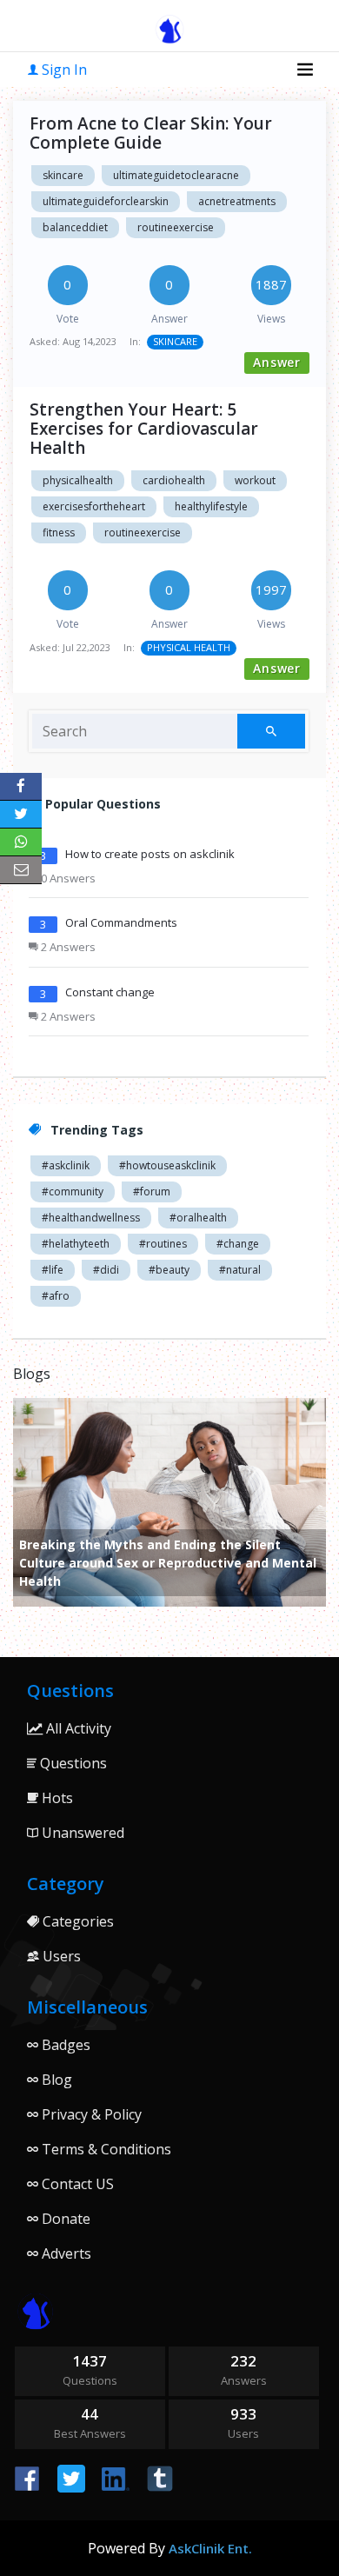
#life (53, 1270)
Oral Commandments (121, 922)
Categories (76, 1921)
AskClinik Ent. (210, 2548)
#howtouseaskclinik (167, 1165)
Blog (55, 2080)
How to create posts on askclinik (150, 854)
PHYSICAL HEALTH (189, 647)
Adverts (65, 2253)
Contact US (76, 2184)
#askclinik (66, 1165)
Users (60, 1956)
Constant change (110, 992)
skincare (63, 175)
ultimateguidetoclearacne (176, 175)
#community (73, 1191)
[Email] (21, 870)
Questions (72, 1763)
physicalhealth (78, 480)
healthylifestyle (211, 506)
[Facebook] (21, 787)
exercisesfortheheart (94, 506)
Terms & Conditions (105, 2149)
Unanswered (81, 1833)
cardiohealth (174, 480)
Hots (56, 1798)
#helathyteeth (76, 1244)
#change (238, 1244)
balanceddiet (75, 227)
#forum (152, 1191)
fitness (59, 533)
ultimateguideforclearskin (106, 201)
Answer (277, 362)
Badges (64, 2045)
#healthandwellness (91, 1218)
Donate (64, 2219)
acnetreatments (237, 201)
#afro (56, 1296)
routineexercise (176, 227)
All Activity (77, 1728)
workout (255, 480)
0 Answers (67, 878)
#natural (240, 1270)
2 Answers (67, 947)
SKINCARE (175, 341)
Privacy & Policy (90, 2114)
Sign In (63, 70)
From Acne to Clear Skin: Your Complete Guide (151, 133)
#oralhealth (198, 1218)
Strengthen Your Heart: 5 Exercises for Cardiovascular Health (144, 429)
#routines (163, 1244)
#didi (106, 1270)
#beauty (169, 1270)
